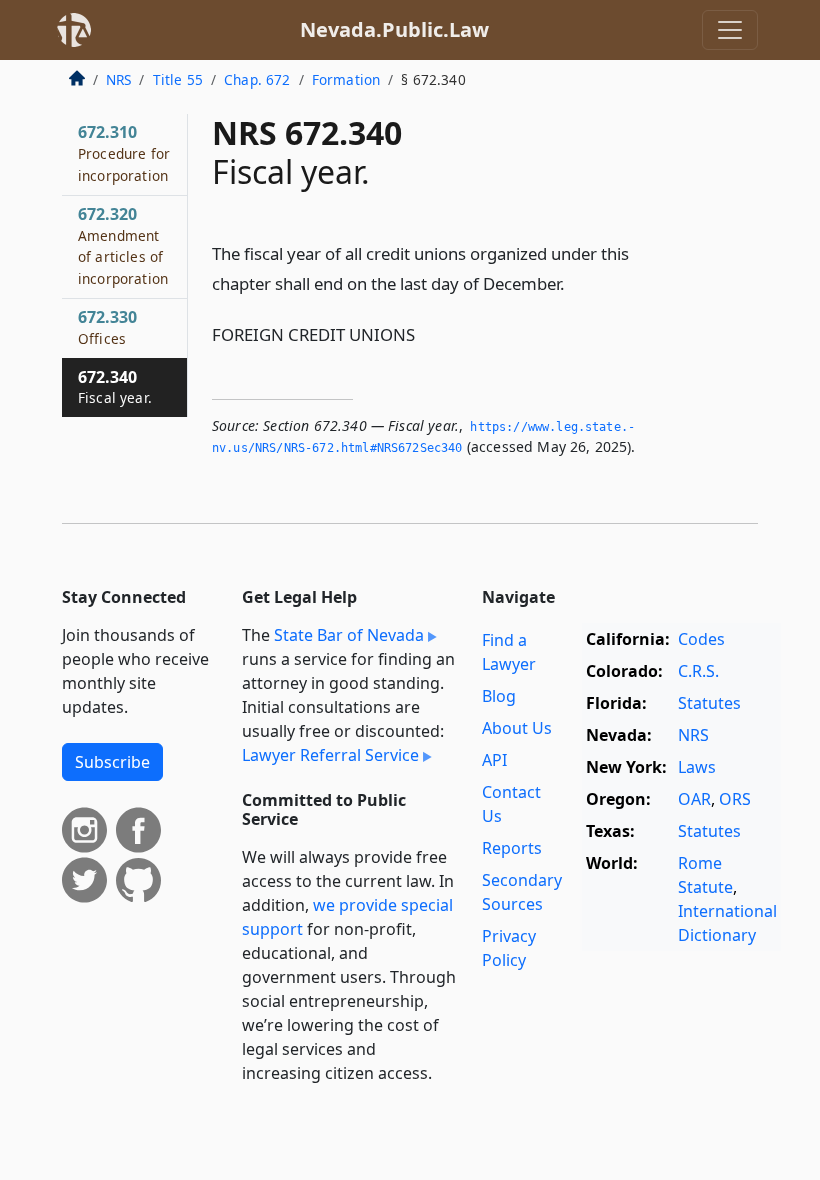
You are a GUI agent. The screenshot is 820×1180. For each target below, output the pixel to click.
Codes (701, 639)
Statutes (709, 703)
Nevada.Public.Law (394, 29)
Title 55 (178, 79)
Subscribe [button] (112, 762)
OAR (694, 799)
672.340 (115, 387)
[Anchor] (576, 282)
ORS (735, 799)
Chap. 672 (257, 79)
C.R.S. (698, 671)
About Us (517, 728)
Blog (499, 696)
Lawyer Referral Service (330, 755)
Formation (346, 79)
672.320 (123, 245)
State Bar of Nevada (349, 635)
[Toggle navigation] (730, 30)
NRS (118, 79)
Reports (512, 848)
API (494, 760)
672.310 (124, 153)
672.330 (107, 327)
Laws (697, 767)
